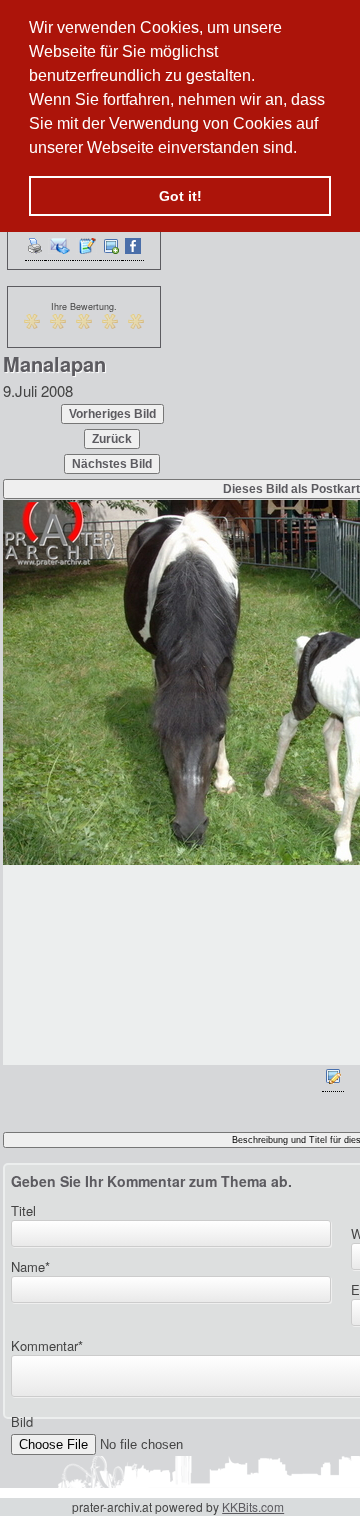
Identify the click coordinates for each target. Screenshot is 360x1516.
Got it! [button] (180, 196)
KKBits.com (253, 1506)
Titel (23, 1210)
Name (30, 1266)
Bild (22, 1421)
